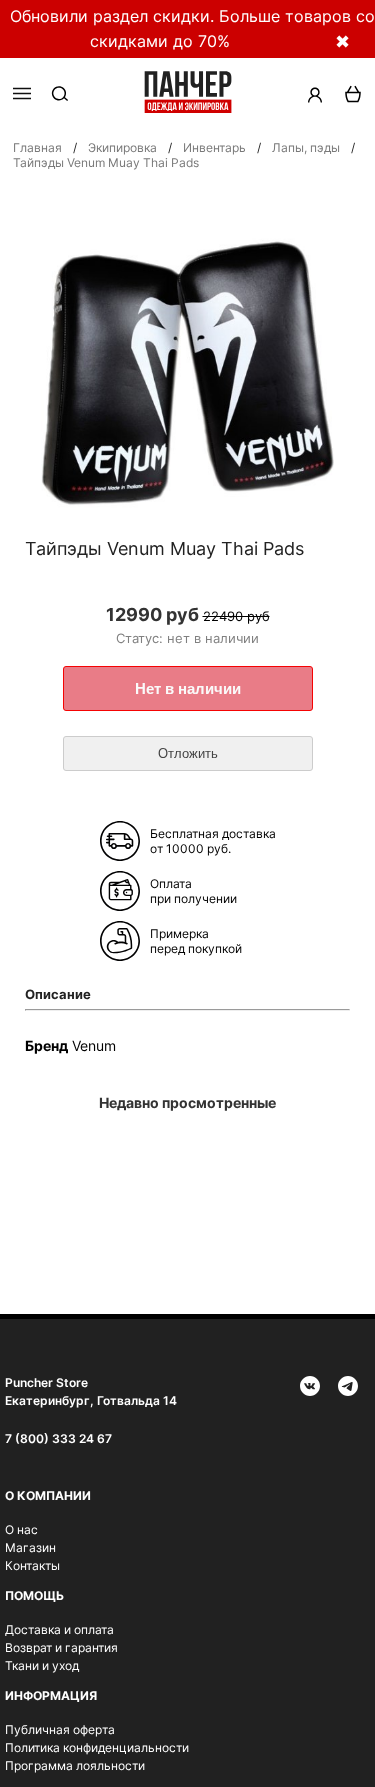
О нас (21, 1529)
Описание (58, 994)
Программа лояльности (75, 1765)
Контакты (32, 1565)
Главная (37, 147)
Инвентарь (214, 147)
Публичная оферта (60, 1729)
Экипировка (122, 147)
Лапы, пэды (306, 147)
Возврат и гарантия (61, 1647)
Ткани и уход (42, 1665)
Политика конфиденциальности (97, 1747)
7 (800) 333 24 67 (58, 1438)
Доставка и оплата (59, 1629)
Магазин (30, 1547)
